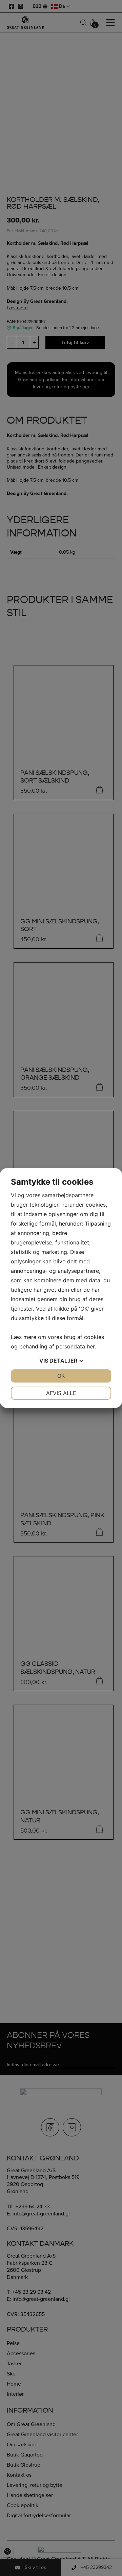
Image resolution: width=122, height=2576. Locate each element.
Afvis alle (61, 1393)
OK (61, 1376)
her (91, 1346)
